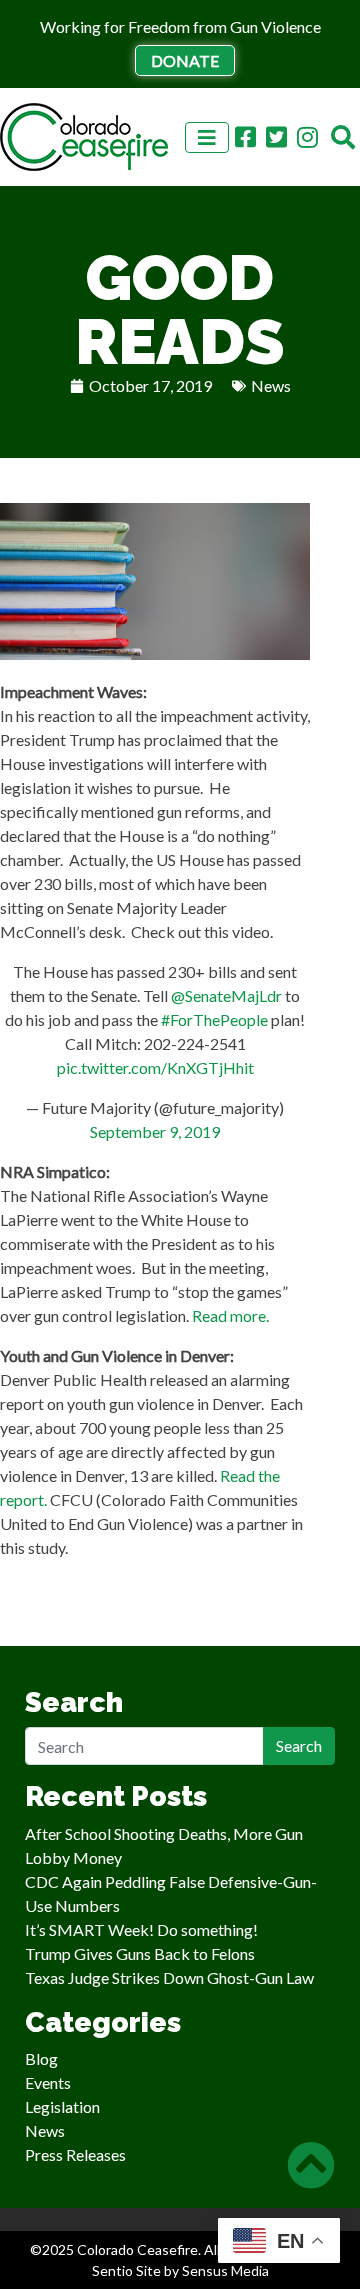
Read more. (230, 1315)
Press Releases (75, 2154)
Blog (41, 2058)
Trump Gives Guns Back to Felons (140, 1953)
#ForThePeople (214, 1019)
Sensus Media (225, 2270)
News (271, 385)
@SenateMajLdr (226, 995)
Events (48, 2082)
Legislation (62, 2106)
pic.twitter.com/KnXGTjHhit (155, 1067)
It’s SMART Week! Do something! (141, 1929)
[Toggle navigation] (207, 137)
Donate (185, 60)
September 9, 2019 (155, 1131)
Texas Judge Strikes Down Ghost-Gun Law (169, 1977)
